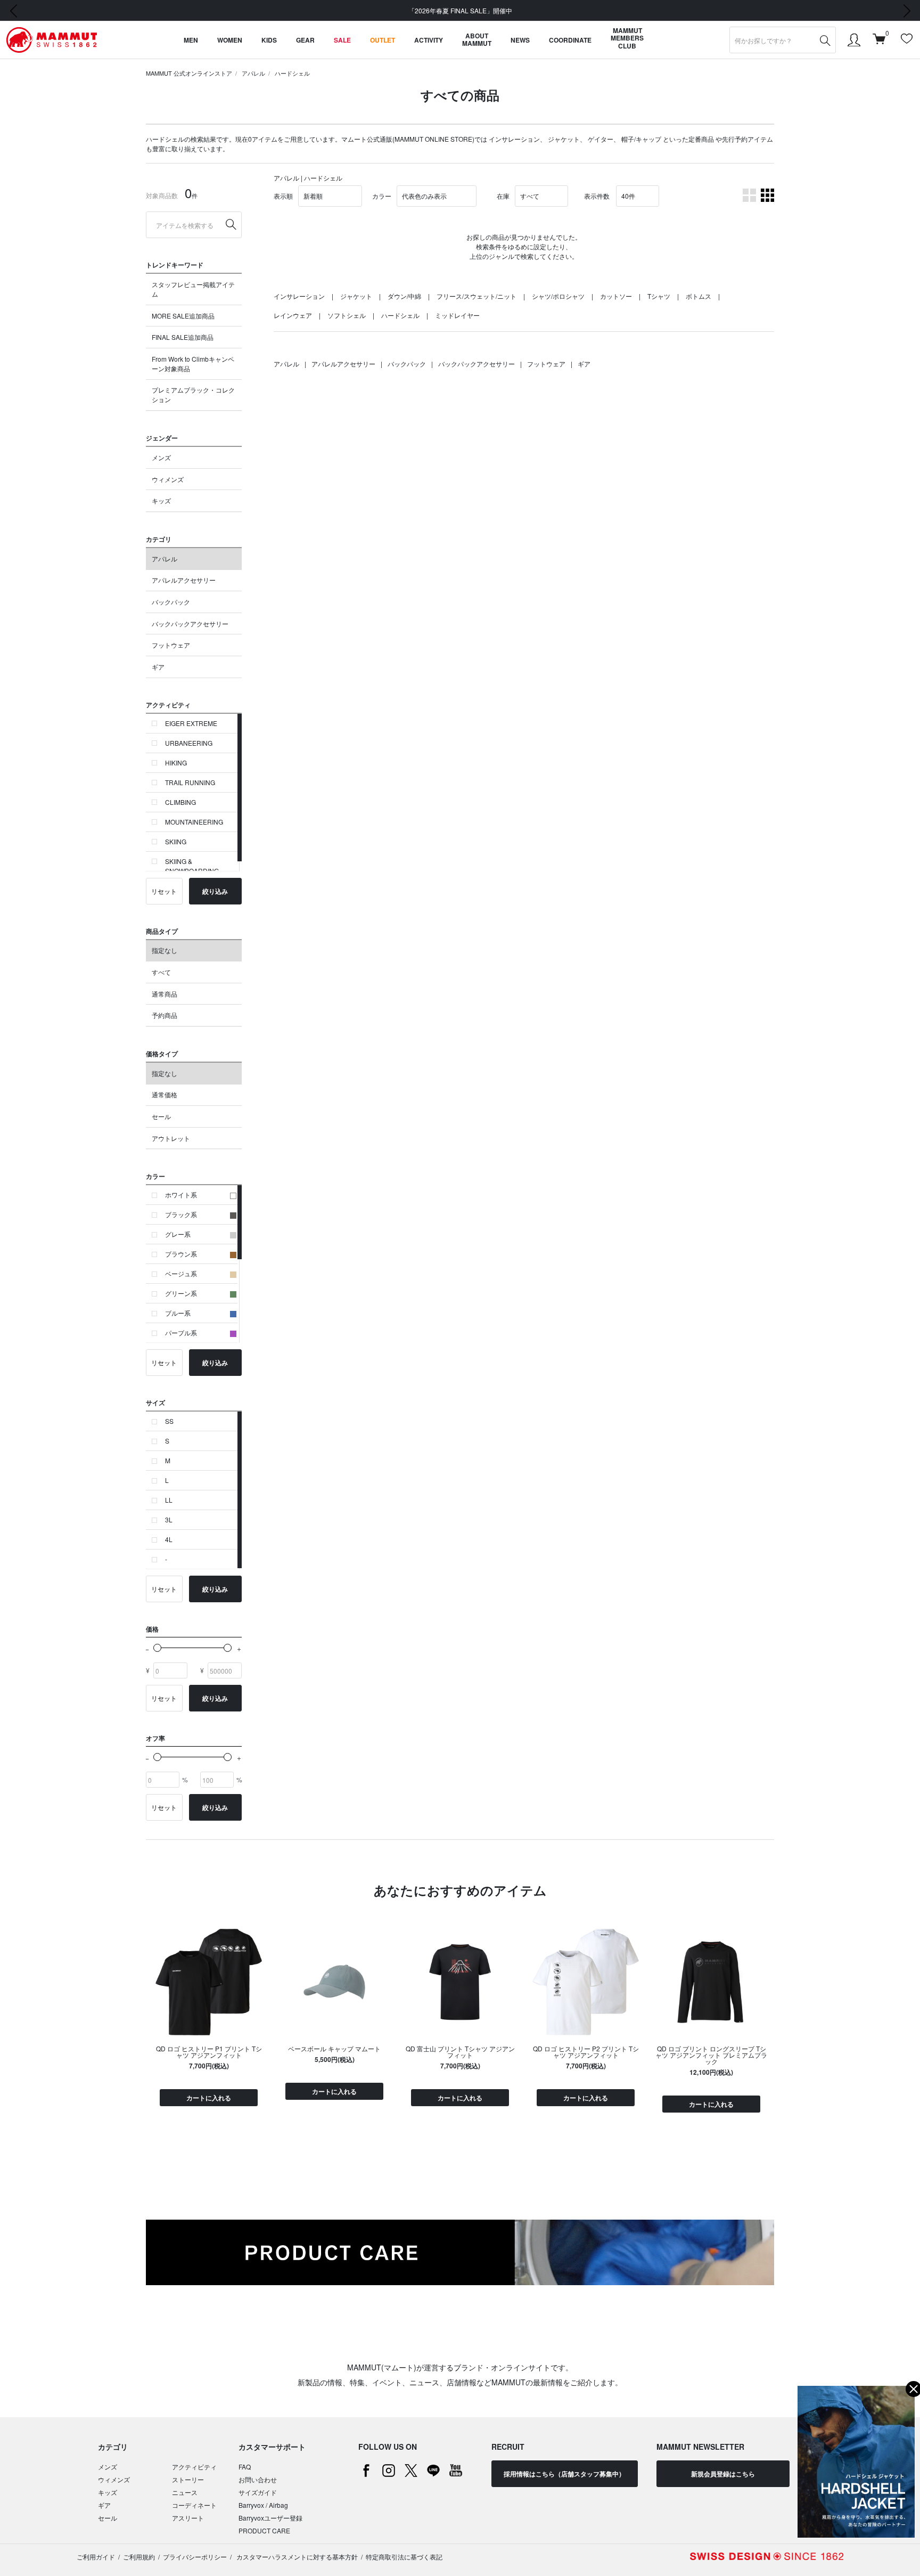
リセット (164, 891)
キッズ (161, 500)
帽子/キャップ (641, 139)
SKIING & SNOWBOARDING (192, 866)
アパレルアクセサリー (184, 580)
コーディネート (194, 2505)
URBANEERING (189, 743)
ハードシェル (292, 73)
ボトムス (699, 296)
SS (169, 1421)
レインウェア (293, 315)
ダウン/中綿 (404, 296)
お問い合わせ (258, 2479)
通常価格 (165, 1094)
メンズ (161, 457)
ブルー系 (178, 1313)
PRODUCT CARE (264, 2530)
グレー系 (178, 1234)
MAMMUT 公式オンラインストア (189, 73)
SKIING (176, 841)
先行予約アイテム (747, 139)
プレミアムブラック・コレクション (193, 394)
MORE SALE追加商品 (183, 316)
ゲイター (601, 139)
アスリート (188, 2518)
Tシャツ (659, 296)
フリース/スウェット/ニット (477, 296)
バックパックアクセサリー (190, 623)
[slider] (157, 1648)
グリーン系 (181, 1293)
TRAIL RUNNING (190, 782)
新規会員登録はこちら (723, 2474)
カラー (382, 196)
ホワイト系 (181, 1195)
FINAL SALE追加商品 (183, 337)
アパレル (253, 73)
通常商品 (165, 994)
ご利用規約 (139, 2557)
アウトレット (171, 1138)
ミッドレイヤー (457, 315)
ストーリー (188, 2479)
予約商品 (165, 1015)
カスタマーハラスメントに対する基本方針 (296, 2557)
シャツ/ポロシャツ (558, 296)
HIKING (176, 763)
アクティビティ (194, 2467)
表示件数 (597, 196)
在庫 (503, 196)
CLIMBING (180, 802)
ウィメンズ (168, 479)
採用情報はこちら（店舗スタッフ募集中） (564, 2474)
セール (161, 1116)
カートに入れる (209, 2098)
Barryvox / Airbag (263, 2505)
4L (169, 1539)
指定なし (165, 950)
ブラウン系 (181, 1254)
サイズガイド (258, 2492)
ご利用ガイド (96, 2557)
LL (169, 1500)
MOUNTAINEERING (194, 822)
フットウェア (171, 645)
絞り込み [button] (215, 891)
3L (169, 1519)
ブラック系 (181, 1214)
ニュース (185, 2492)
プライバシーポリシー (195, 2557)
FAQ (245, 2467)
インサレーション (514, 139)
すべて (161, 972)
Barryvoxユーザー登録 (270, 2518)
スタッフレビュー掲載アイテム (193, 289)
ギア (158, 667)
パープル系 (181, 1332)
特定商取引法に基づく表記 (404, 2557)
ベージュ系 (181, 1273)
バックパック (171, 602)
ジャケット (564, 139)
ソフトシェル (347, 315)
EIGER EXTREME (191, 723)
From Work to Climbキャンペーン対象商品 (193, 364)
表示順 (283, 196)
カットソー (616, 296)
